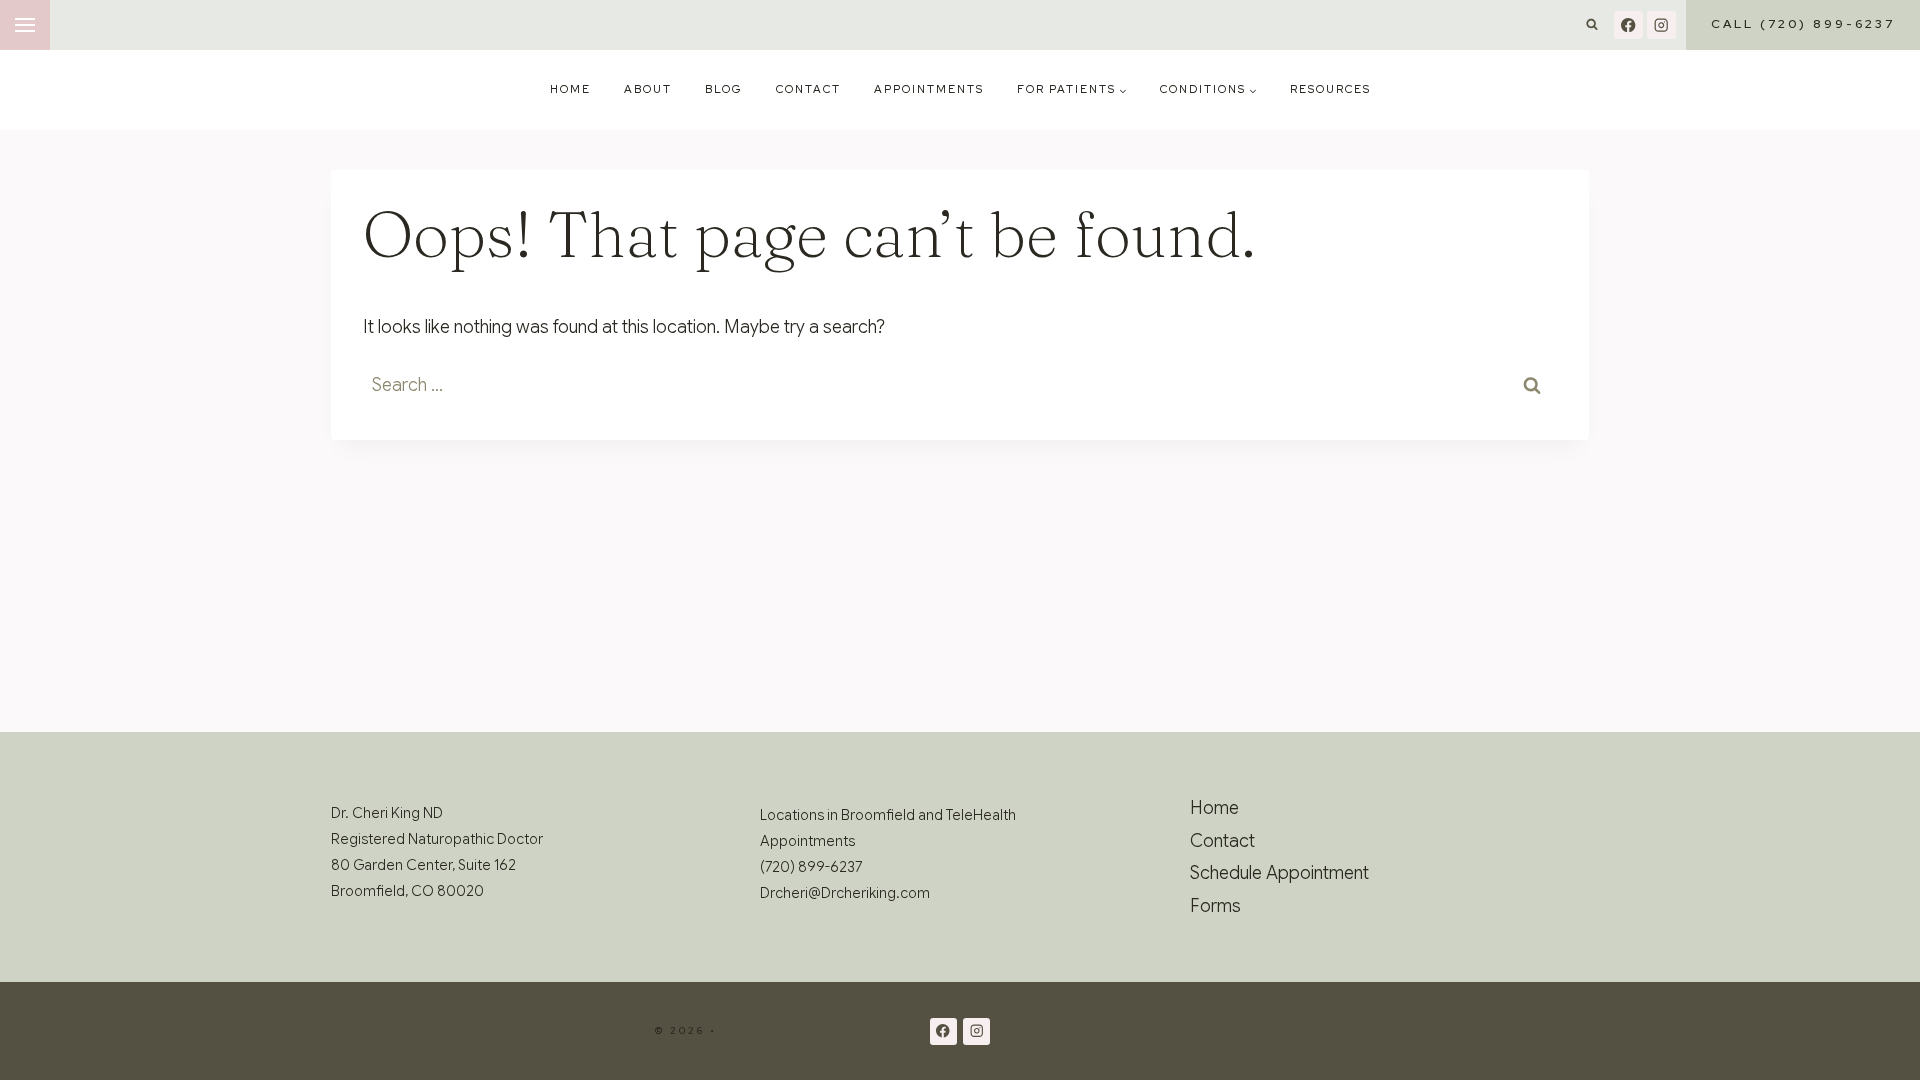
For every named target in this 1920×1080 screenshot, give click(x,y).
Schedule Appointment (1279, 873)
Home (570, 89)
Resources (1330, 89)
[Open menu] (25, 25)
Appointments (929, 89)
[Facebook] (1628, 25)
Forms (1215, 906)
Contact (808, 89)
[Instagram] (1661, 25)
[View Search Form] (1592, 25)
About (648, 89)
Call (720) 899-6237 (1803, 24)
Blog (724, 89)
